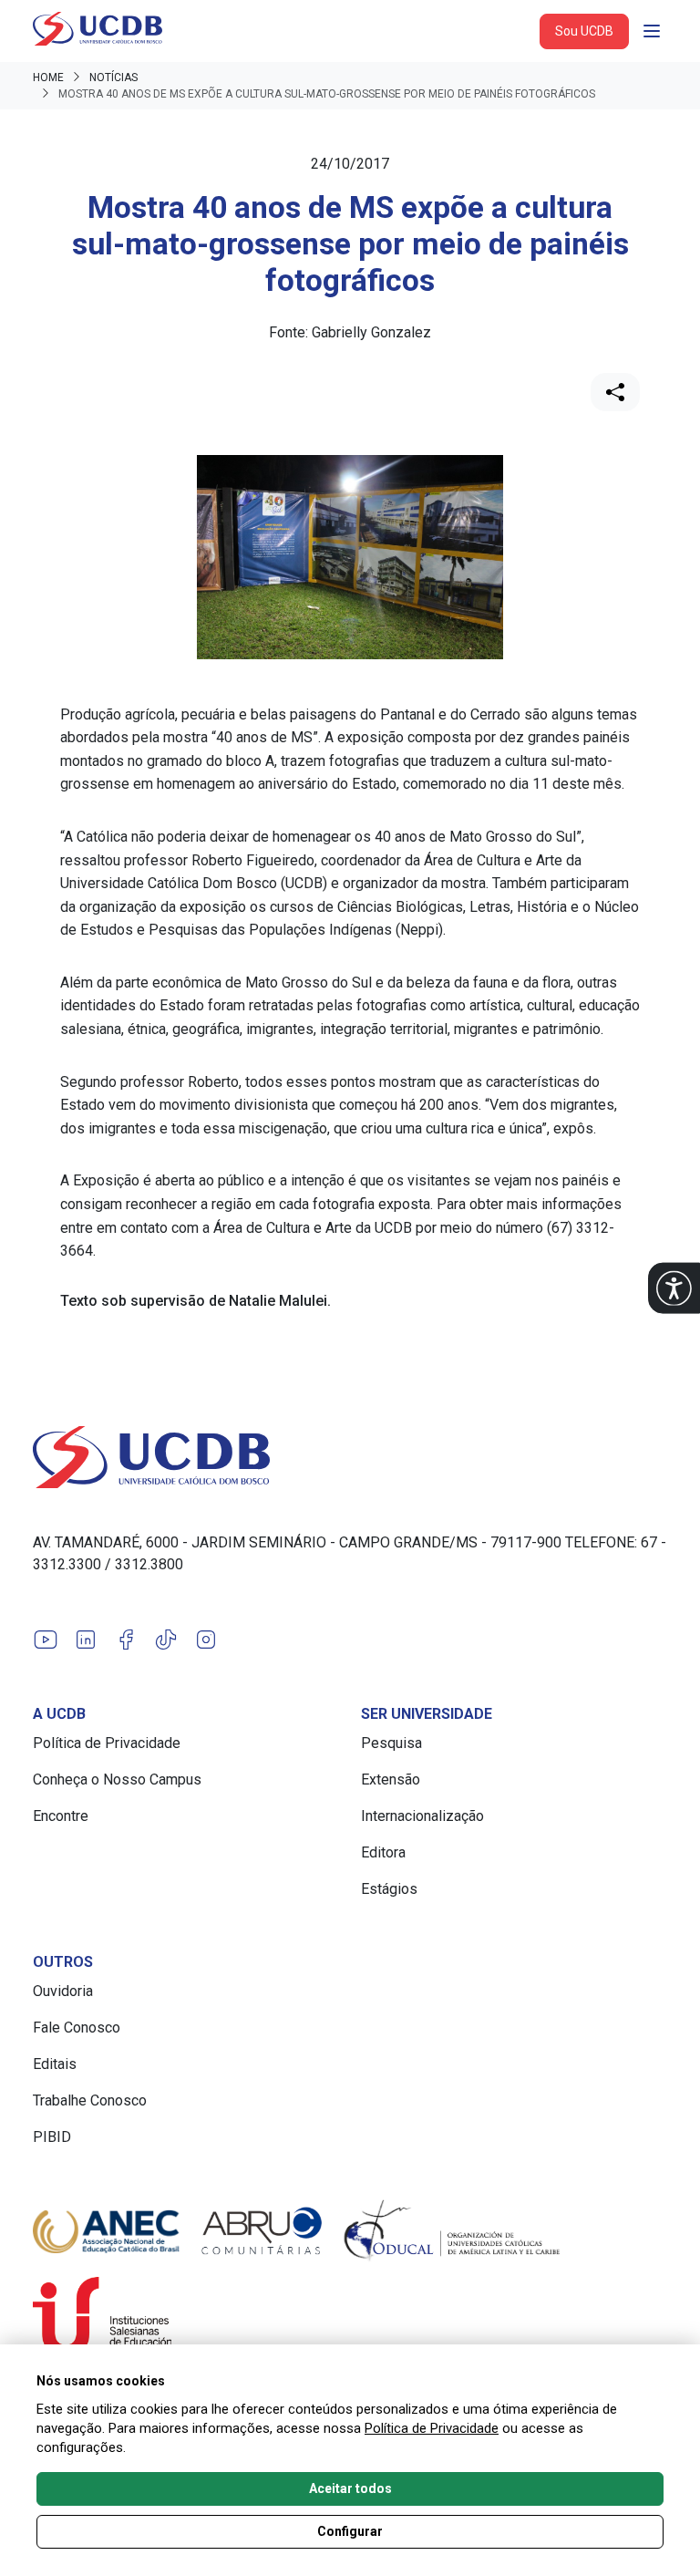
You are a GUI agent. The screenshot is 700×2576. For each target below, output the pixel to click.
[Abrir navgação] (652, 31)
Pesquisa (391, 1743)
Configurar (350, 2531)
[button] (674, 1288)
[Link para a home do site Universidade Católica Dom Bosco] (350, 1457)
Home (48, 78)
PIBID (52, 2137)
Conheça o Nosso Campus (117, 1779)
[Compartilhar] (615, 392)
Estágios (389, 1889)
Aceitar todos (350, 2488)
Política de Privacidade (107, 1743)
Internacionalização (422, 1816)
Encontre (61, 1816)
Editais (55, 2064)
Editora (383, 1852)
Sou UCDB (584, 31)
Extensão (391, 1779)
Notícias (113, 78)
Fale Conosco (77, 2028)
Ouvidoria (63, 1991)
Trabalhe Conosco (90, 2100)
